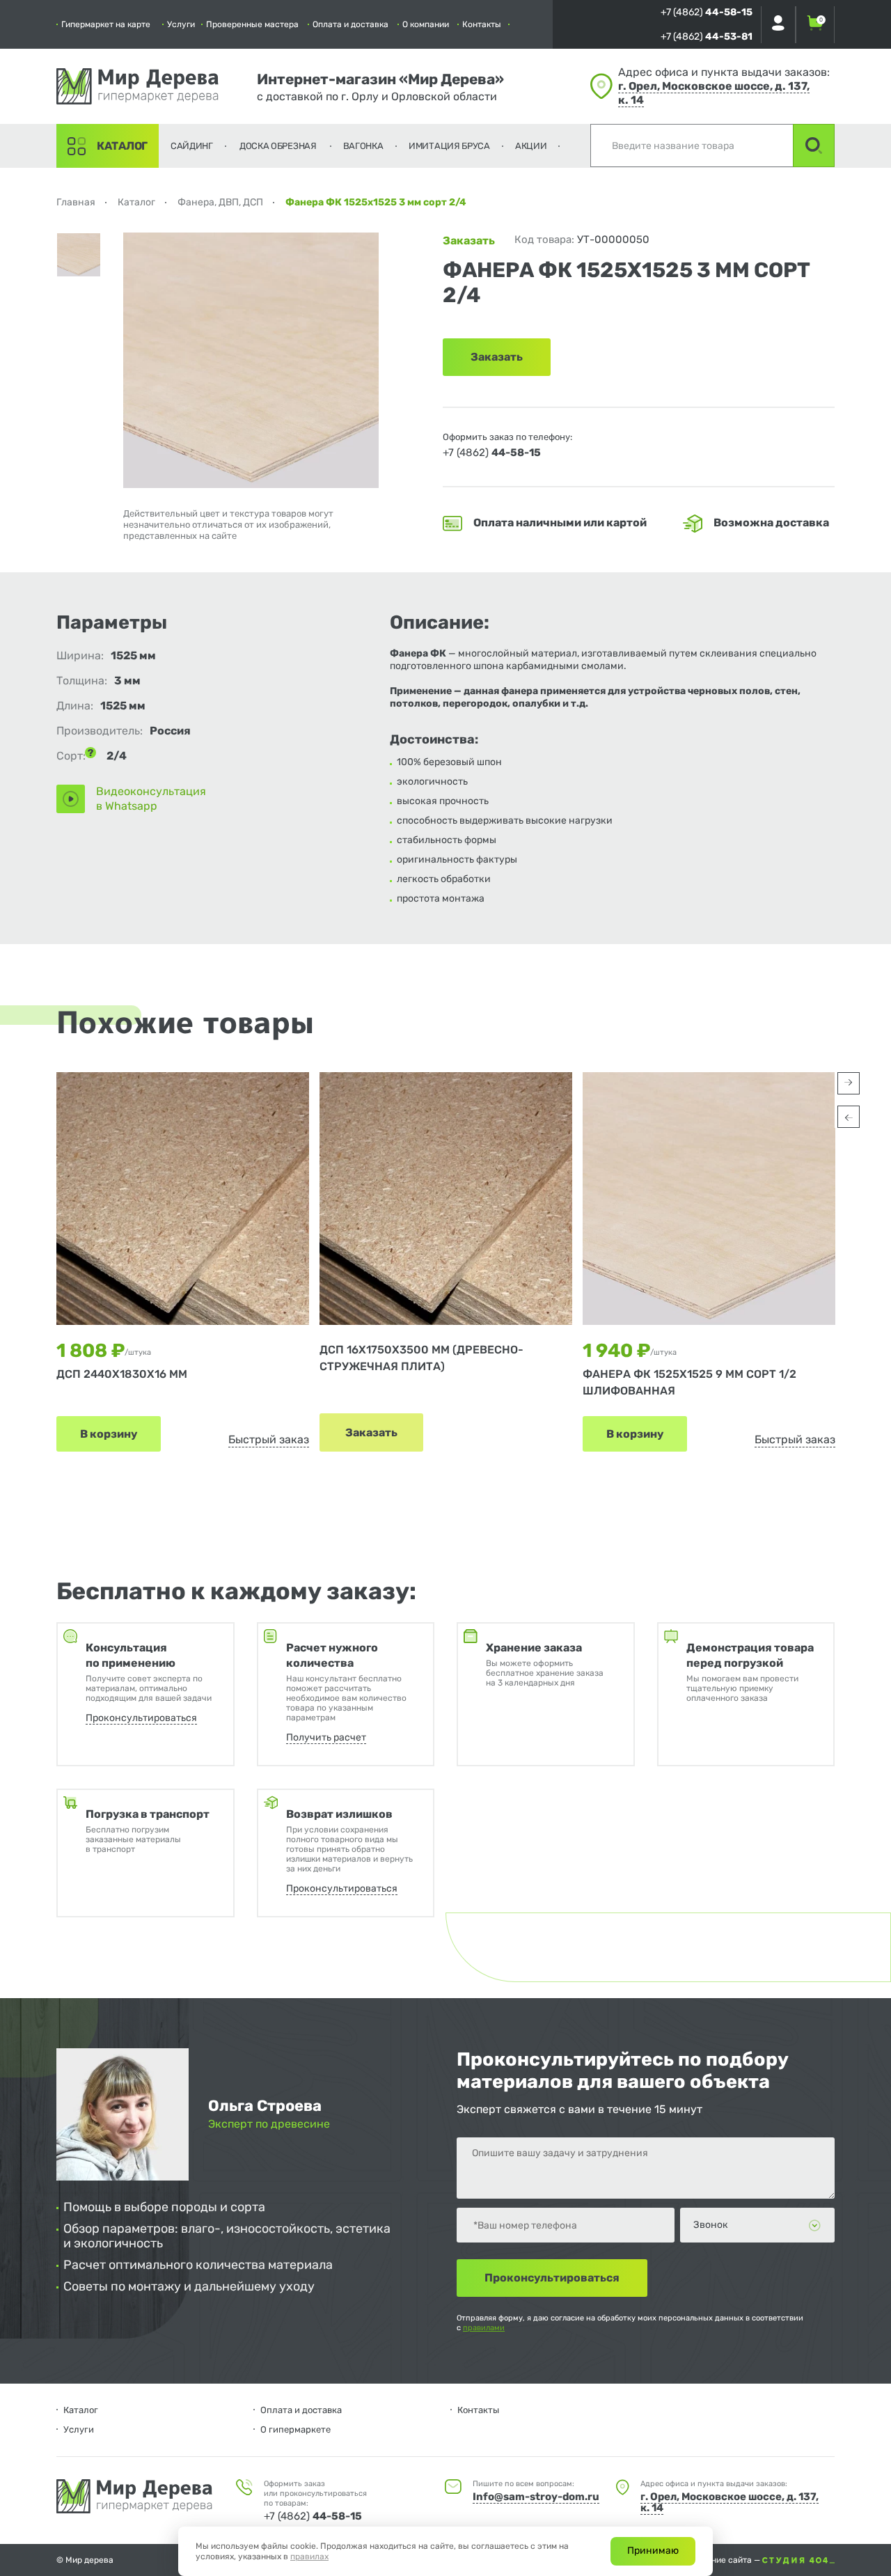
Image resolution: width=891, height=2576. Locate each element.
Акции (531, 146)
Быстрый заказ (269, 1439)
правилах (309, 2557)
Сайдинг (192, 146)
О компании (426, 24)
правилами (484, 2328)
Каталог (122, 146)
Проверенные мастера (252, 24)
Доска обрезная (278, 146)
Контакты (482, 24)
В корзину (109, 1434)
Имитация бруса (449, 146)
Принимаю (653, 2551)
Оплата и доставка (350, 24)
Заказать (371, 1432)
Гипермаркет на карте (106, 24)
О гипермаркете (295, 2429)
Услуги (181, 24)
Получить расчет (326, 1737)
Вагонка (363, 146)
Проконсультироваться (141, 1718)
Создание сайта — (725, 2560)
